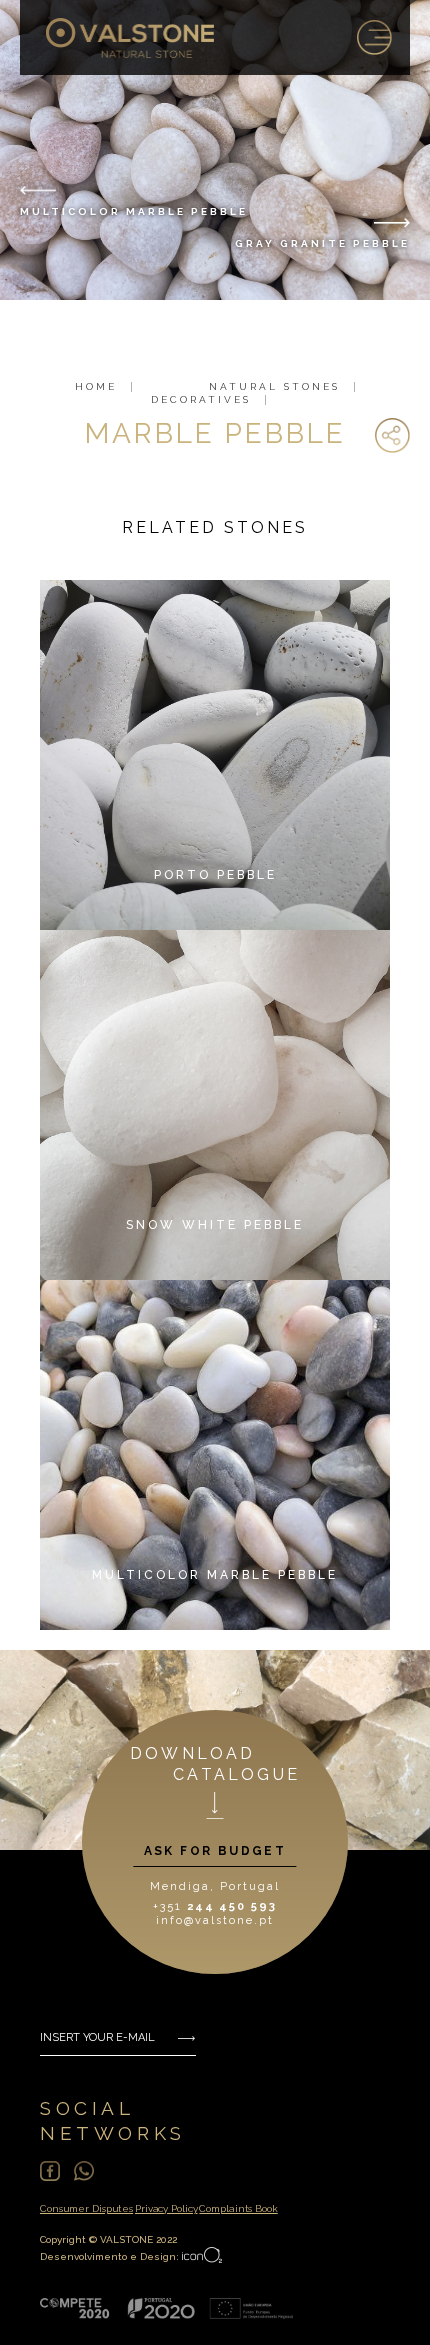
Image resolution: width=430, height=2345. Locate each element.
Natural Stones (274, 386)
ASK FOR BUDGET (215, 1851)
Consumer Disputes (86, 2208)
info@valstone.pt (214, 1920)
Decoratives (201, 399)
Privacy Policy (166, 2208)
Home (96, 386)
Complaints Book (238, 2208)
